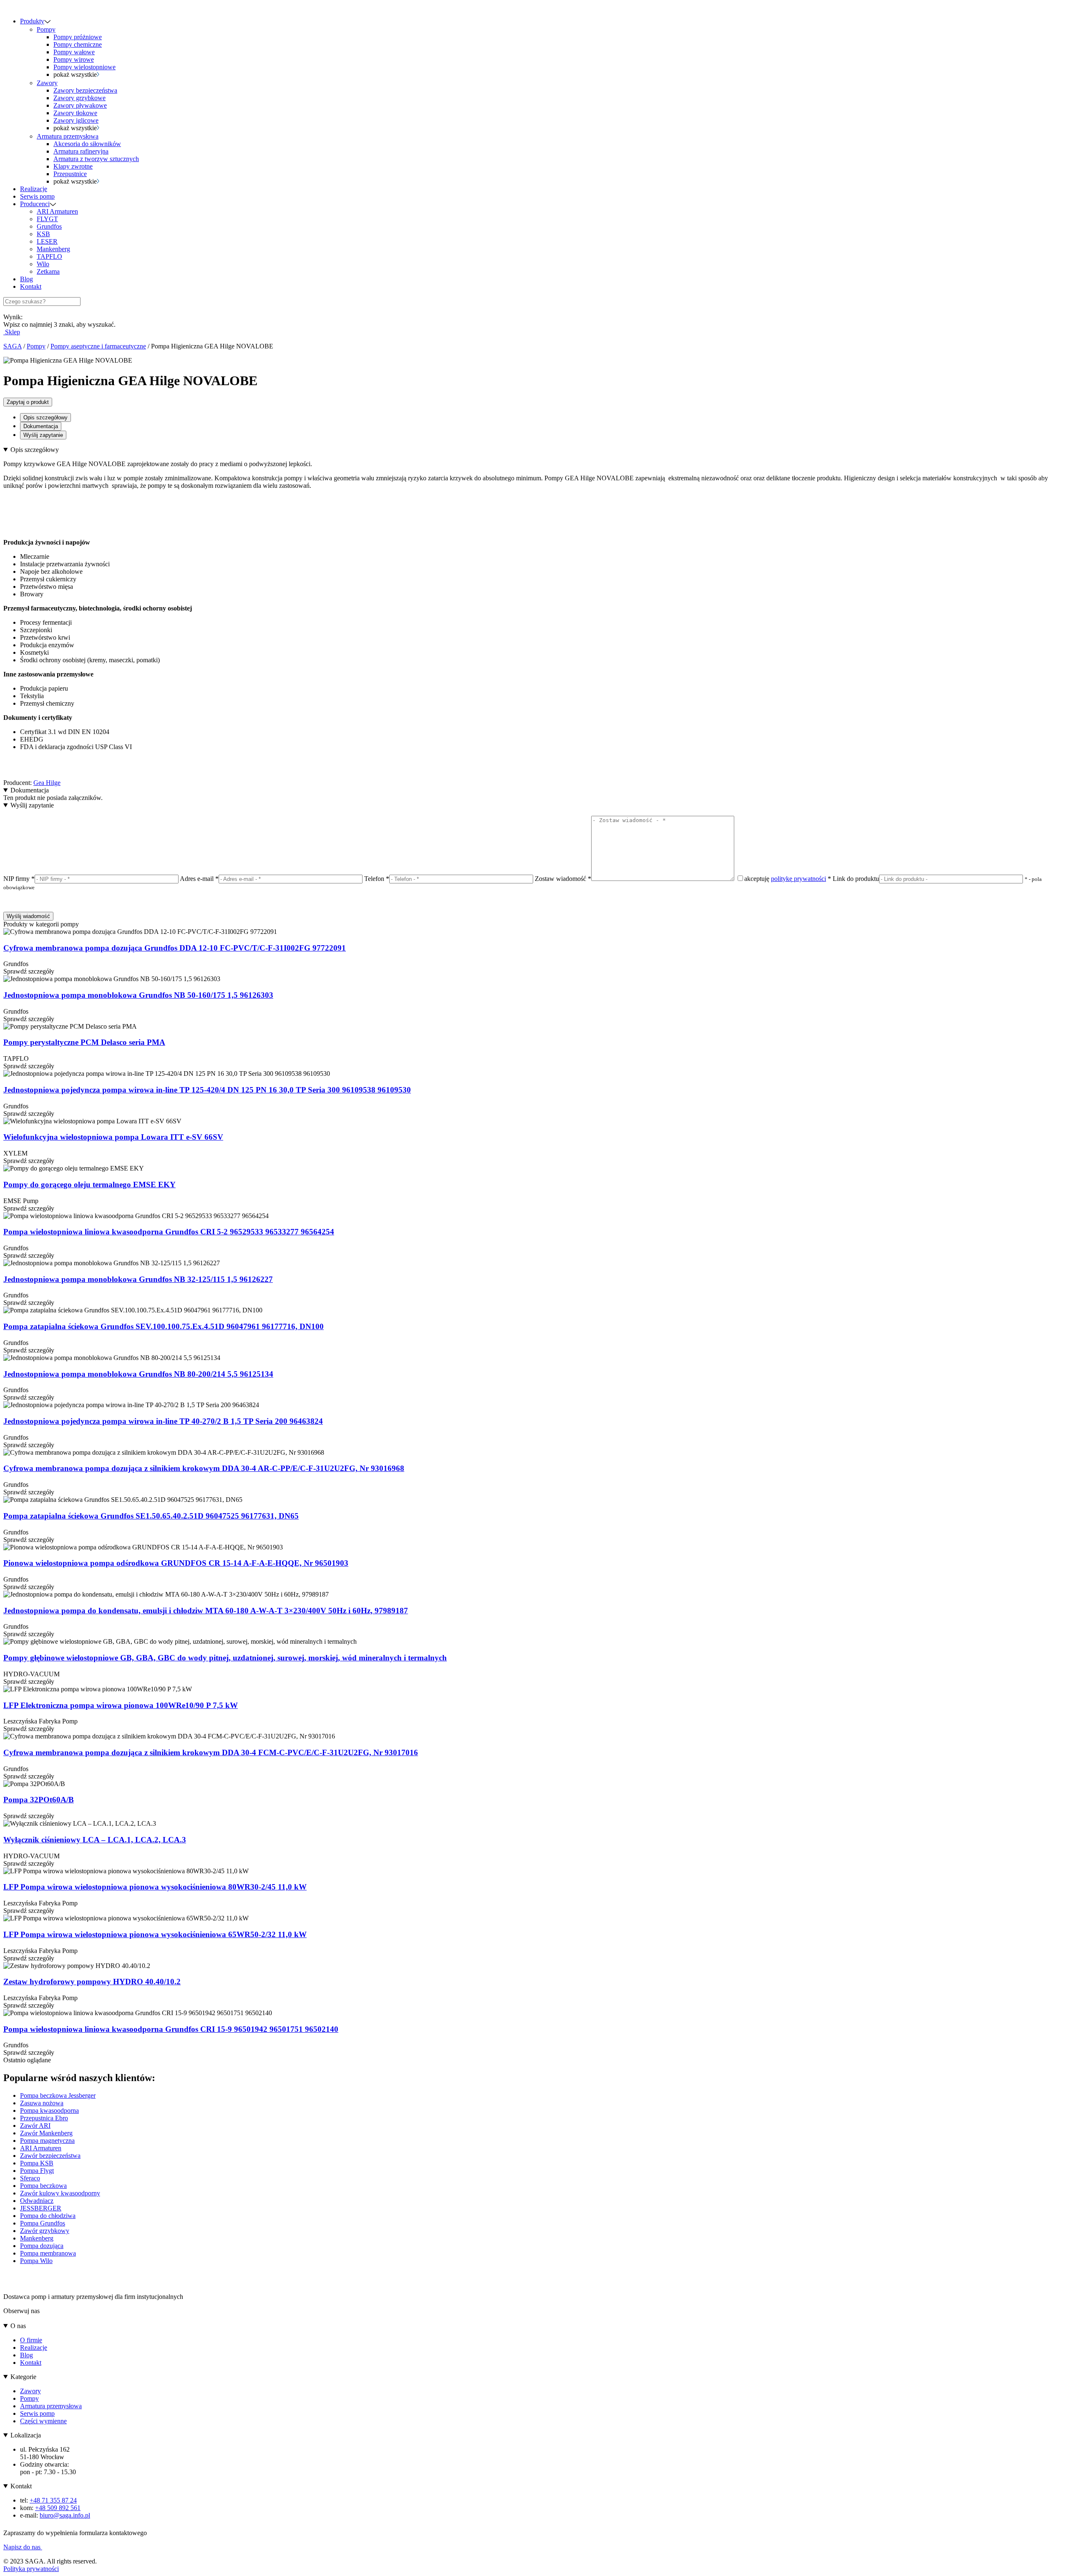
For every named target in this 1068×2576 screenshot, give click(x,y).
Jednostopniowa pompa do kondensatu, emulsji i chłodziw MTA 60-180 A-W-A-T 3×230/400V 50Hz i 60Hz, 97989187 (206, 1611)
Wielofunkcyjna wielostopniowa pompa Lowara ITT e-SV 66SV (113, 1137)
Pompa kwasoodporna (49, 2111)
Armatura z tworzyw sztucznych (96, 159)
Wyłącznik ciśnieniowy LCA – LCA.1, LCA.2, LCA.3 (95, 1840)
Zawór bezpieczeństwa (50, 2156)
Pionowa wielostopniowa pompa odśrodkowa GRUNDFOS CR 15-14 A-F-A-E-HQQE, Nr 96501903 (176, 1563)
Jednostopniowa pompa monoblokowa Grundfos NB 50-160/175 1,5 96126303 (138, 995)
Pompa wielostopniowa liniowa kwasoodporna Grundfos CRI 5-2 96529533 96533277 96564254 (169, 1232)
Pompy (46, 29)
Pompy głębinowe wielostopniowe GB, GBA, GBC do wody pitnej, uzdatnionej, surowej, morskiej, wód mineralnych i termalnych (225, 1658)
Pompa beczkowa (43, 2186)
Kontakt (31, 286)
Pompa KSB (37, 2163)
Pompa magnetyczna (47, 2141)
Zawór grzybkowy (45, 2231)
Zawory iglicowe (76, 120)
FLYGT (47, 219)
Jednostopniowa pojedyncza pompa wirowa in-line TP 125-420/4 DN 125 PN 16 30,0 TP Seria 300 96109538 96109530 (207, 1090)
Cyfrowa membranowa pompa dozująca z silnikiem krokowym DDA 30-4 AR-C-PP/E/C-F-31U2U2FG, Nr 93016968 (204, 1468)
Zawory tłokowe (75, 113)
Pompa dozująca (42, 2246)
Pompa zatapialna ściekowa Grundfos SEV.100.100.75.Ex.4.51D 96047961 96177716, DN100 (164, 1326)
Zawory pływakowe (80, 105)
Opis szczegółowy (45, 418)
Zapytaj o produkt (28, 402)
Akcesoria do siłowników (87, 144)
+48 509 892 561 (58, 2508)
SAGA (13, 346)
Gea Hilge (47, 783)
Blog (26, 279)
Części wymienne (43, 2421)
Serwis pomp (37, 196)
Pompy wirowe (74, 59)
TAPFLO (49, 256)
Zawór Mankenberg (46, 2133)
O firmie (31, 2340)
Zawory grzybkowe (79, 98)
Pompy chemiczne (78, 44)
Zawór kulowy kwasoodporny (60, 2193)
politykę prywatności (798, 879)
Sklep (12, 332)
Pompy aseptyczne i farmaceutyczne (98, 346)
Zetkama (48, 271)
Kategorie (23, 2377)
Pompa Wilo (36, 2261)
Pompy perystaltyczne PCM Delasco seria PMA (84, 1042)
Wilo (43, 264)
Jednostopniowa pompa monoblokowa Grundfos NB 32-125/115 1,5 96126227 (138, 1279)
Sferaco (30, 2178)
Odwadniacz (37, 2201)
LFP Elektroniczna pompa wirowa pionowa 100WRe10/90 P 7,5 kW (121, 1705)
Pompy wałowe (74, 52)
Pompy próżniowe (78, 37)
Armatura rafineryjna (81, 151)
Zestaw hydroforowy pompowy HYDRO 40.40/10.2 (92, 1982)
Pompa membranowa (48, 2253)
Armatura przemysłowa (68, 136)
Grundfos (49, 226)
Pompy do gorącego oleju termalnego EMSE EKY (89, 1185)
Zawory (47, 83)
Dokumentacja (41, 426)
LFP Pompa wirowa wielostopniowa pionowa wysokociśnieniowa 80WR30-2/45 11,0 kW (155, 1887)
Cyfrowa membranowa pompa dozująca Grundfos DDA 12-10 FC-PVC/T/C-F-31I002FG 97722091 (175, 948)
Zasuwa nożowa (42, 2103)
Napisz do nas (23, 2547)
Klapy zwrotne (73, 166)
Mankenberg (53, 249)
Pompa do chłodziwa (48, 2216)
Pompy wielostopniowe (84, 67)
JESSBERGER (41, 2208)
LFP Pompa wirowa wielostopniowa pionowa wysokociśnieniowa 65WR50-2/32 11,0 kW (155, 1934)
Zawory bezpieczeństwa (85, 90)
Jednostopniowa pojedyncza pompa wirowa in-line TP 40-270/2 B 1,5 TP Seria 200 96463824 (163, 1421)
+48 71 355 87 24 (53, 2500)
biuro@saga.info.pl (65, 2515)
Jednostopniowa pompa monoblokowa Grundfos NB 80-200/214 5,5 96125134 (138, 1374)
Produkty (32, 21)
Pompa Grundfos (43, 2223)
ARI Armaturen (57, 211)
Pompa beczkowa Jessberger (58, 2095)
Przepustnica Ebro (44, 2118)
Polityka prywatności (31, 2569)
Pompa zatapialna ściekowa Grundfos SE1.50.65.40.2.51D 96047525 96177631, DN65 (151, 1516)
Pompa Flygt (37, 2171)
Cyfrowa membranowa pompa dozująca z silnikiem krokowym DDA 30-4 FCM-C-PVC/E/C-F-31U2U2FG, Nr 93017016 (211, 1752)
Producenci (35, 204)
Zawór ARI (35, 2126)
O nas (18, 2326)
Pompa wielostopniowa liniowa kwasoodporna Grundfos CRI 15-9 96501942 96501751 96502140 (171, 2029)
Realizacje (34, 189)
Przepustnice (70, 174)
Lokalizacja (26, 2435)
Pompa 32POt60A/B (39, 1800)
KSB (43, 234)
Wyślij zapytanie (43, 435)
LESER (47, 241)
